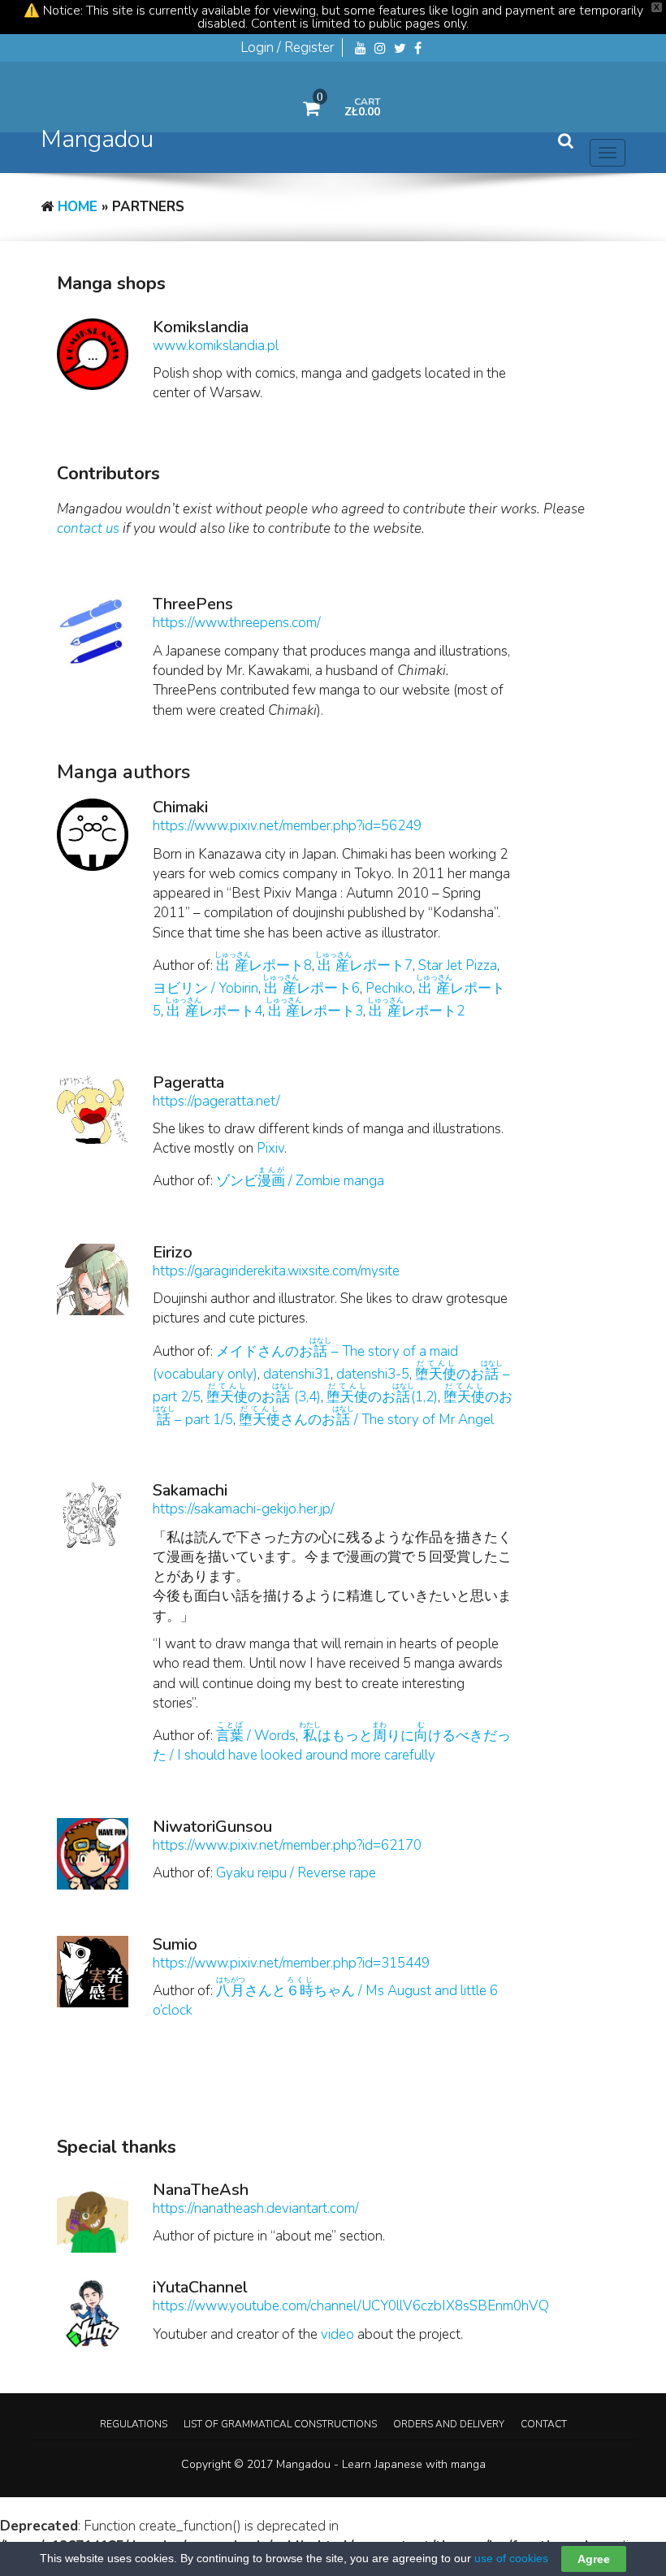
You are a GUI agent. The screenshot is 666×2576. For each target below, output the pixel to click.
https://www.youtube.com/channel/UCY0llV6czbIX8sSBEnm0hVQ (351, 2306)
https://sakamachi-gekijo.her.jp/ (244, 1509)
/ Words (256, 1736)
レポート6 (312, 988)
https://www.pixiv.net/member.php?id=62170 (287, 1845)
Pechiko (389, 988)
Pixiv (270, 1148)
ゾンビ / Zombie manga (300, 1181)
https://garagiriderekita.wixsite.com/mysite (276, 1271)
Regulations (134, 2424)
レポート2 (417, 1011)
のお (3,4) (264, 1397)
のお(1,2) (382, 1397)
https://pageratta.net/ (216, 1101)
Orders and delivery (449, 2424)
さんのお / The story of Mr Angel (366, 1420)
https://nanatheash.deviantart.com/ (256, 2208)
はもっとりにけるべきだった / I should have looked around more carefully (332, 1745)
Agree (594, 2559)
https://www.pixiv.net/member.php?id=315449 (291, 1963)
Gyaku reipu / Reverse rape (296, 1873)
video (337, 2334)
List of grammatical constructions (280, 2424)
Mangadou (97, 139)
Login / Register (287, 48)
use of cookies (511, 2558)
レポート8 (264, 965)
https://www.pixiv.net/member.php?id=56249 (287, 826)
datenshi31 (297, 1374)
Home (78, 207)
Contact (544, 2424)
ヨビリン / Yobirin (205, 988)
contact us (88, 528)
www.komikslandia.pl (216, 346)
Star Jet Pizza (458, 965)
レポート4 (214, 1011)
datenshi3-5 (373, 1374)
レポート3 (316, 1011)
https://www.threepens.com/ (237, 623)
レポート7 (365, 965)
